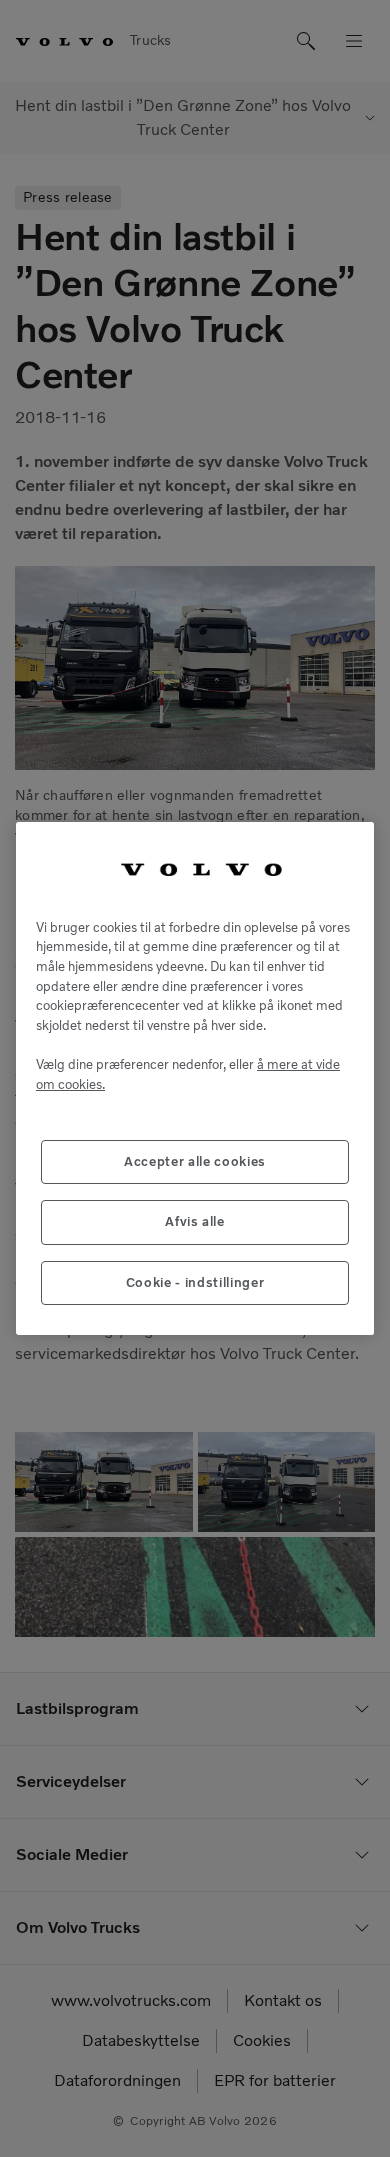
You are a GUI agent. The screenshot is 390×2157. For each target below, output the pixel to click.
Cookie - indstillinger (195, 1282)
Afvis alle (195, 1221)
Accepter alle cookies (195, 1161)
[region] (195, 1078)
